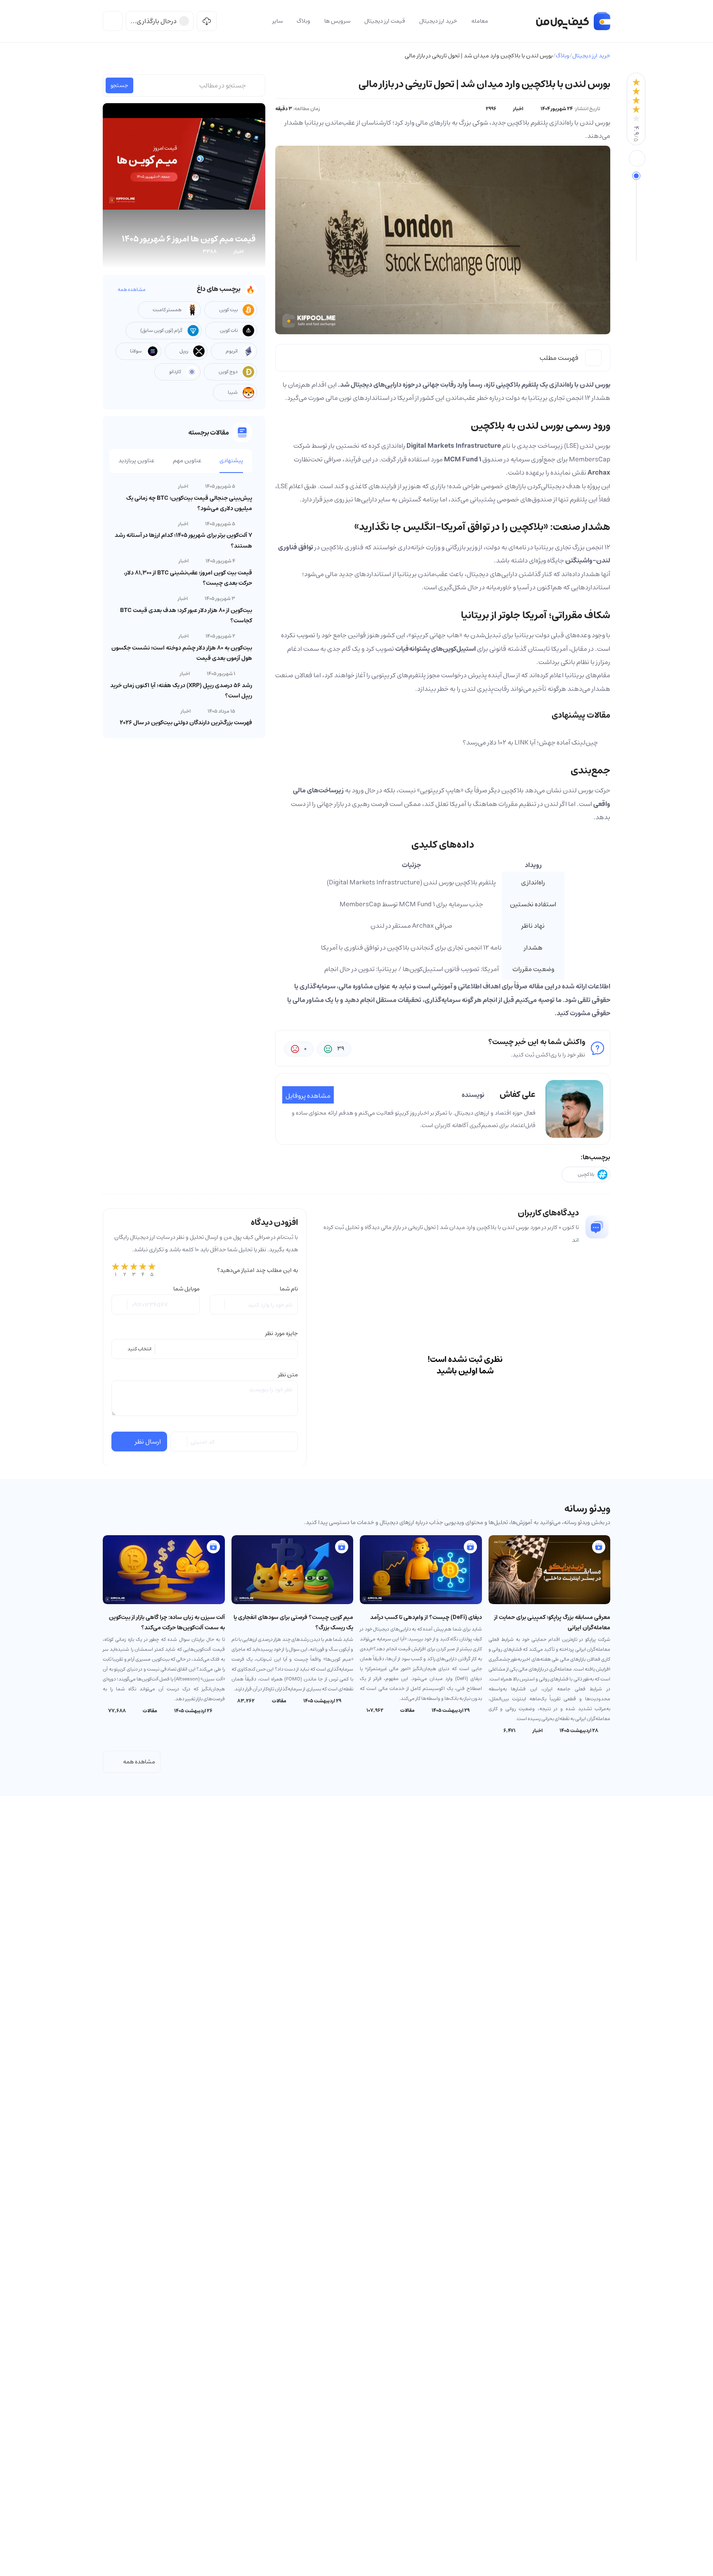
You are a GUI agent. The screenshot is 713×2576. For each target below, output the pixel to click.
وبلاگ (563, 56)
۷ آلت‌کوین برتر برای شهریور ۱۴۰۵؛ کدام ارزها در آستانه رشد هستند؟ (183, 540)
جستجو (119, 85)
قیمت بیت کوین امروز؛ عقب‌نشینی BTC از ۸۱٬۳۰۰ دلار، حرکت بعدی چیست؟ (188, 578)
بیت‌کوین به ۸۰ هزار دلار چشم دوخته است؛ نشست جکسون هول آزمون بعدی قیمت (182, 653)
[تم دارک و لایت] (113, 21)
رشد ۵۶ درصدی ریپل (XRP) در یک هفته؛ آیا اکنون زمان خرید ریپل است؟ (181, 691)
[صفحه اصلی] (573, 21)
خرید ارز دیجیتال (591, 56)
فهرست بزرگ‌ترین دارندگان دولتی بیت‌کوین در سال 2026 (186, 723)
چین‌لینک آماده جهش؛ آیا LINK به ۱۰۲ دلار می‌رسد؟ (530, 742)
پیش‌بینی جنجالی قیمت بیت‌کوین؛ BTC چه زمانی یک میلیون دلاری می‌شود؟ (189, 503)
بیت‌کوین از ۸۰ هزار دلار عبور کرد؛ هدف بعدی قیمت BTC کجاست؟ (186, 616)
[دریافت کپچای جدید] (179, 1442)
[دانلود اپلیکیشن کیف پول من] (207, 21)
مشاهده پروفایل (308, 1096)
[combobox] (205, 1349)
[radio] (116, 1270)
